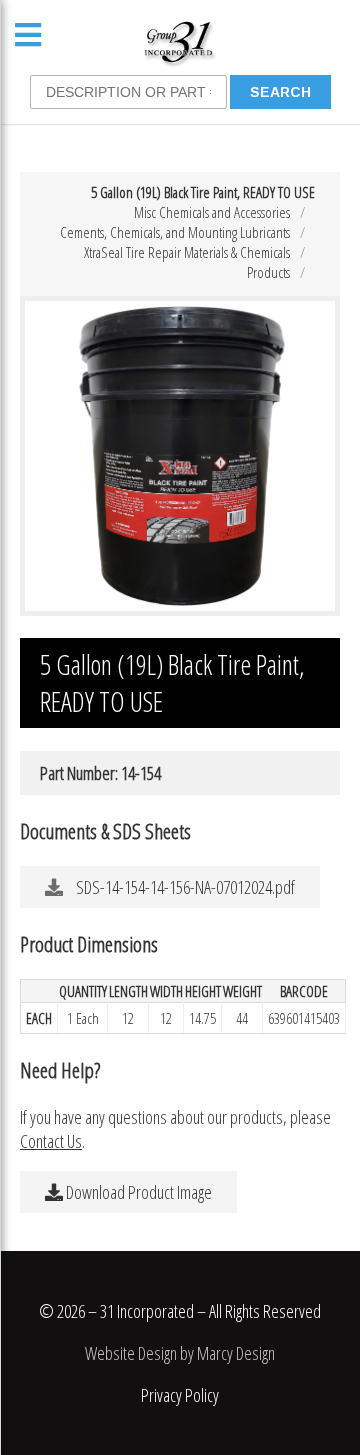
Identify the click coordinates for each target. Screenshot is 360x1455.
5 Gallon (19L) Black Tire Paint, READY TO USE (203, 192)
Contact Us (51, 1141)
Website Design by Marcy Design (180, 1353)
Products (268, 272)
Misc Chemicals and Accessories (212, 212)
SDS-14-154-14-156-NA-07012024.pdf (184, 887)
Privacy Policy (180, 1395)
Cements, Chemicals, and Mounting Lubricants (175, 232)
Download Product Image (137, 1192)
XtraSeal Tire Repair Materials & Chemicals (187, 252)
